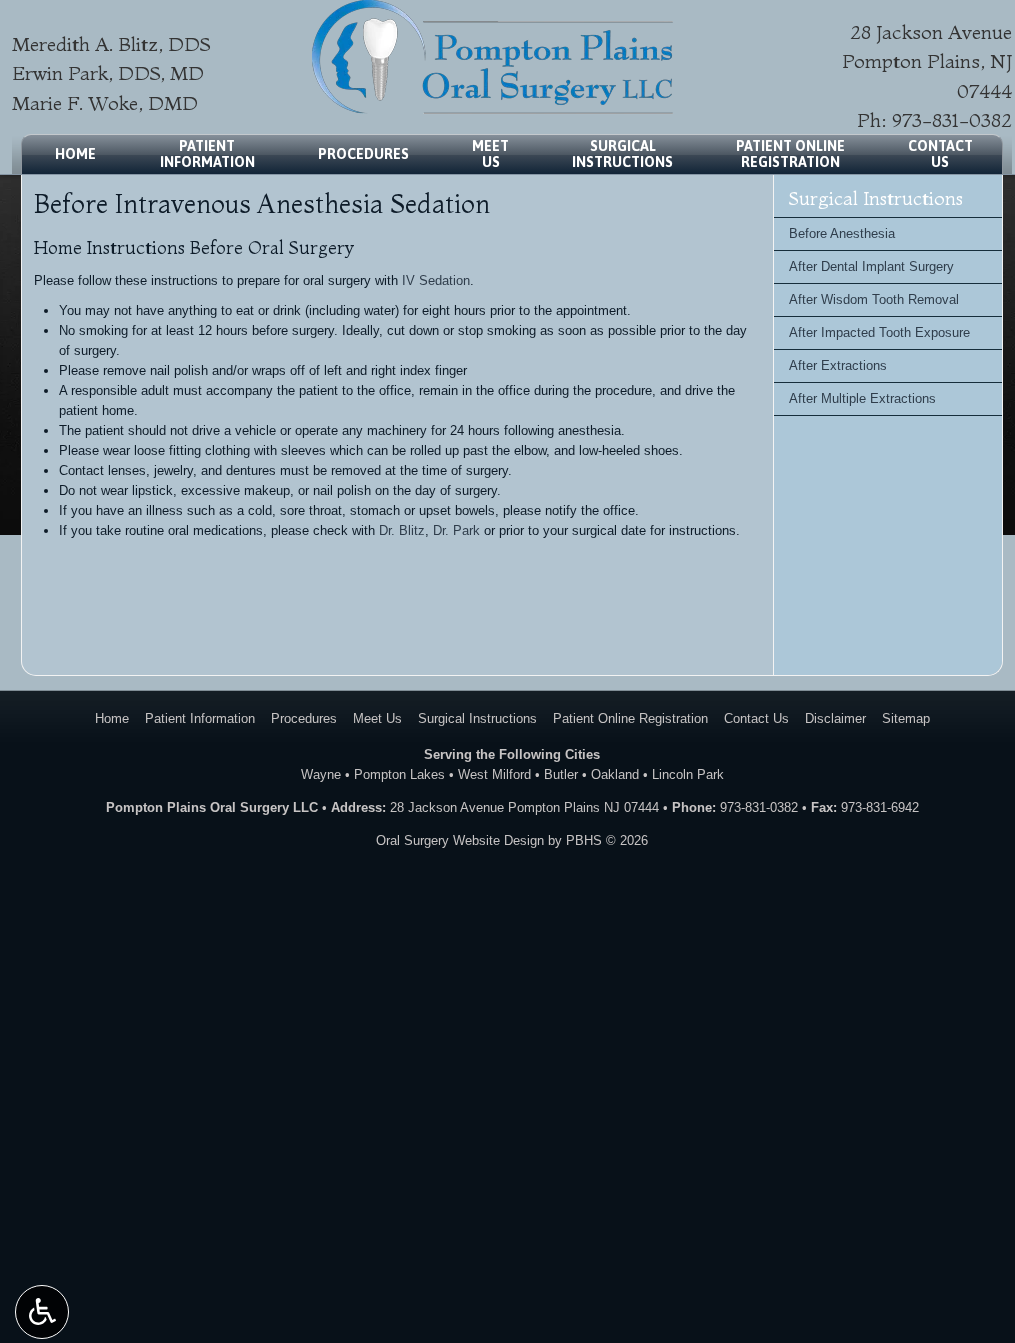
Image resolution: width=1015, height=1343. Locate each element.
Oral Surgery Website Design (460, 840)
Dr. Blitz (402, 530)
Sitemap (906, 718)
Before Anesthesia (842, 233)
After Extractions (838, 365)
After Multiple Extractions (862, 398)
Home (75, 154)
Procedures (363, 154)
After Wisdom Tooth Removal (874, 299)
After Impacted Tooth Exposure (879, 332)
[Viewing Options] (42, 1312)
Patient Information (200, 718)
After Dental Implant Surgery (871, 266)
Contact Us (756, 718)
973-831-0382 (952, 120)
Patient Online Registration (630, 718)
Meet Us (377, 718)
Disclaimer (835, 718)
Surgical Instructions (876, 198)
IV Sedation (436, 280)
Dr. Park (456, 530)
